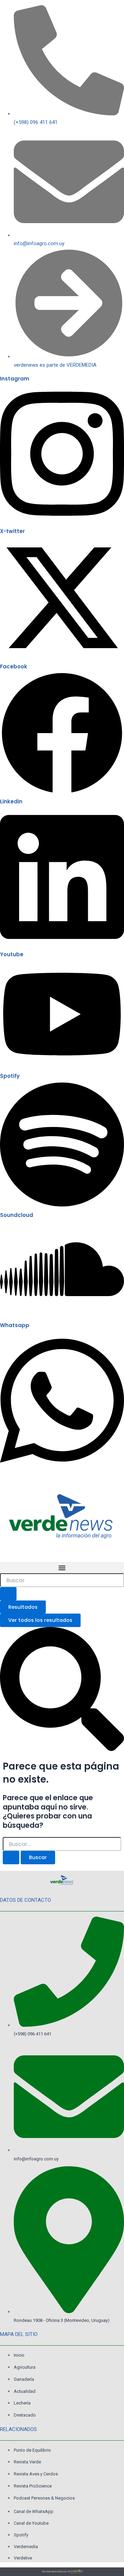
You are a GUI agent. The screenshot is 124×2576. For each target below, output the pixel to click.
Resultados (23, 1607)
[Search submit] (8, 1594)
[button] (62, 1568)
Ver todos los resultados (40, 1620)
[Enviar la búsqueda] (11, 1858)
